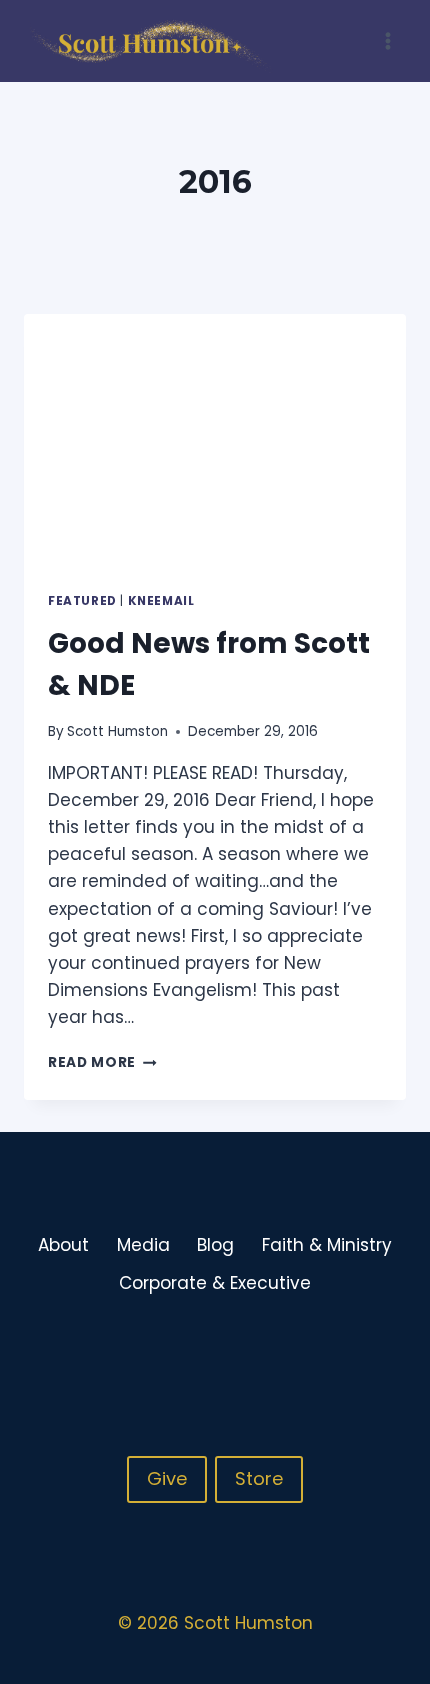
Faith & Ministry (327, 1245)
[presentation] (215, 441)
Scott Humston (117, 731)
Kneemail (161, 601)
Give (167, 1478)
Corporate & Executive (215, 1283)
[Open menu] (387, 40)
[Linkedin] (389, 1349)
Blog (215, 1245)
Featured (82, 601)
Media (143, 1245)
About (63, 1245)
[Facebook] (311, 1349)
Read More (102, 1062)
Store (259, 1478)
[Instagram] (350, 1349)
